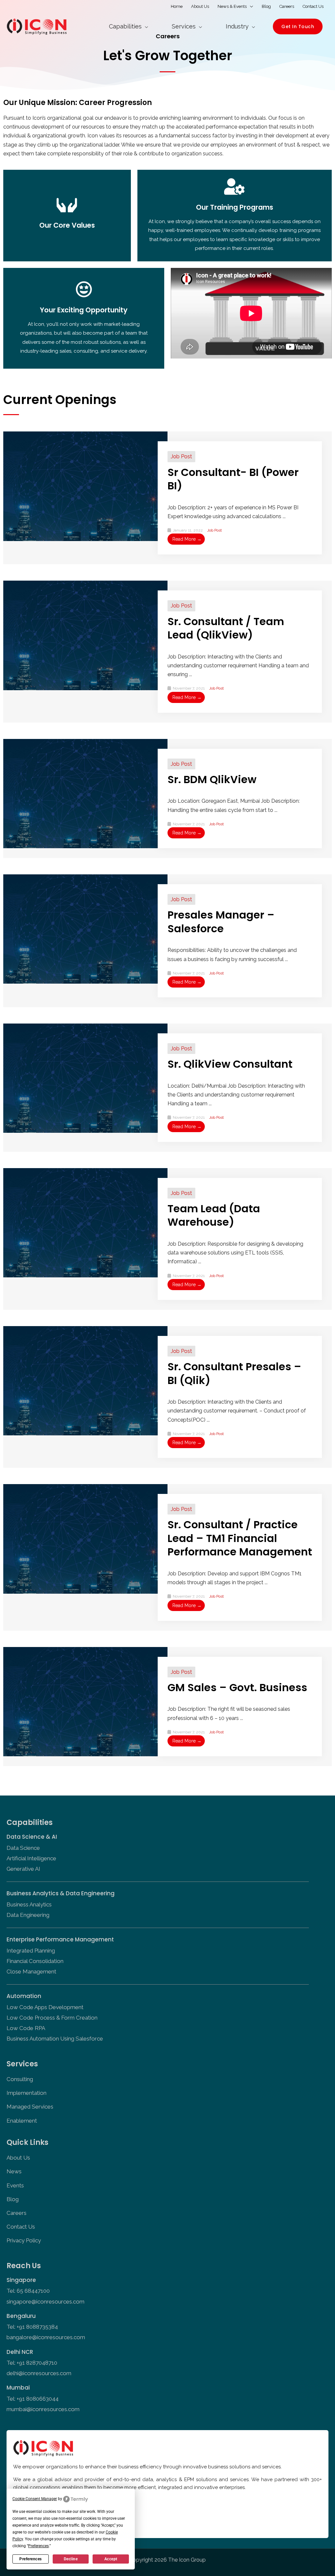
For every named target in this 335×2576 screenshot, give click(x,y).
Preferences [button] (38, 2546)
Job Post (181, 456)
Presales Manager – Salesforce (221, 922)
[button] (298, 26)
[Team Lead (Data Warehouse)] (85, 1222)
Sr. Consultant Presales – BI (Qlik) (234, 1373)
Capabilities (125, 26)
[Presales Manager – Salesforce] (85, 929)
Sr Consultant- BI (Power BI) (233, 479)
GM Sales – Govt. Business (237, 1687)
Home (177, 6)
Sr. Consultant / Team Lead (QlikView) (226, 628)
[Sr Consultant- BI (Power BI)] (85, 486)
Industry (237, 26)
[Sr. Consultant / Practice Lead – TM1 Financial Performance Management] (85, 1538)
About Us (200, 6)
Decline (71, 2559)
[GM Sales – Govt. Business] (85, 1701)
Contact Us (313, 6)
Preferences (31, 2559)
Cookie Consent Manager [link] (35, 2499)
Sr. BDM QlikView (212, 779)
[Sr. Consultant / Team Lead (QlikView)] (85, 635)
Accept (111, 2559)
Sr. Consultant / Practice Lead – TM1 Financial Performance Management (240, 1538)
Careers (287, 6)
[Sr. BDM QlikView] (85, 793)
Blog (266, 6)
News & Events (232, 6)
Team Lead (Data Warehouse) (214, 1215)
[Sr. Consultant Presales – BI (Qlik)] (85, 1380)
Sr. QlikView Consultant (230, 1064)
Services (184, 26)
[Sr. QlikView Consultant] (85, 1078)
